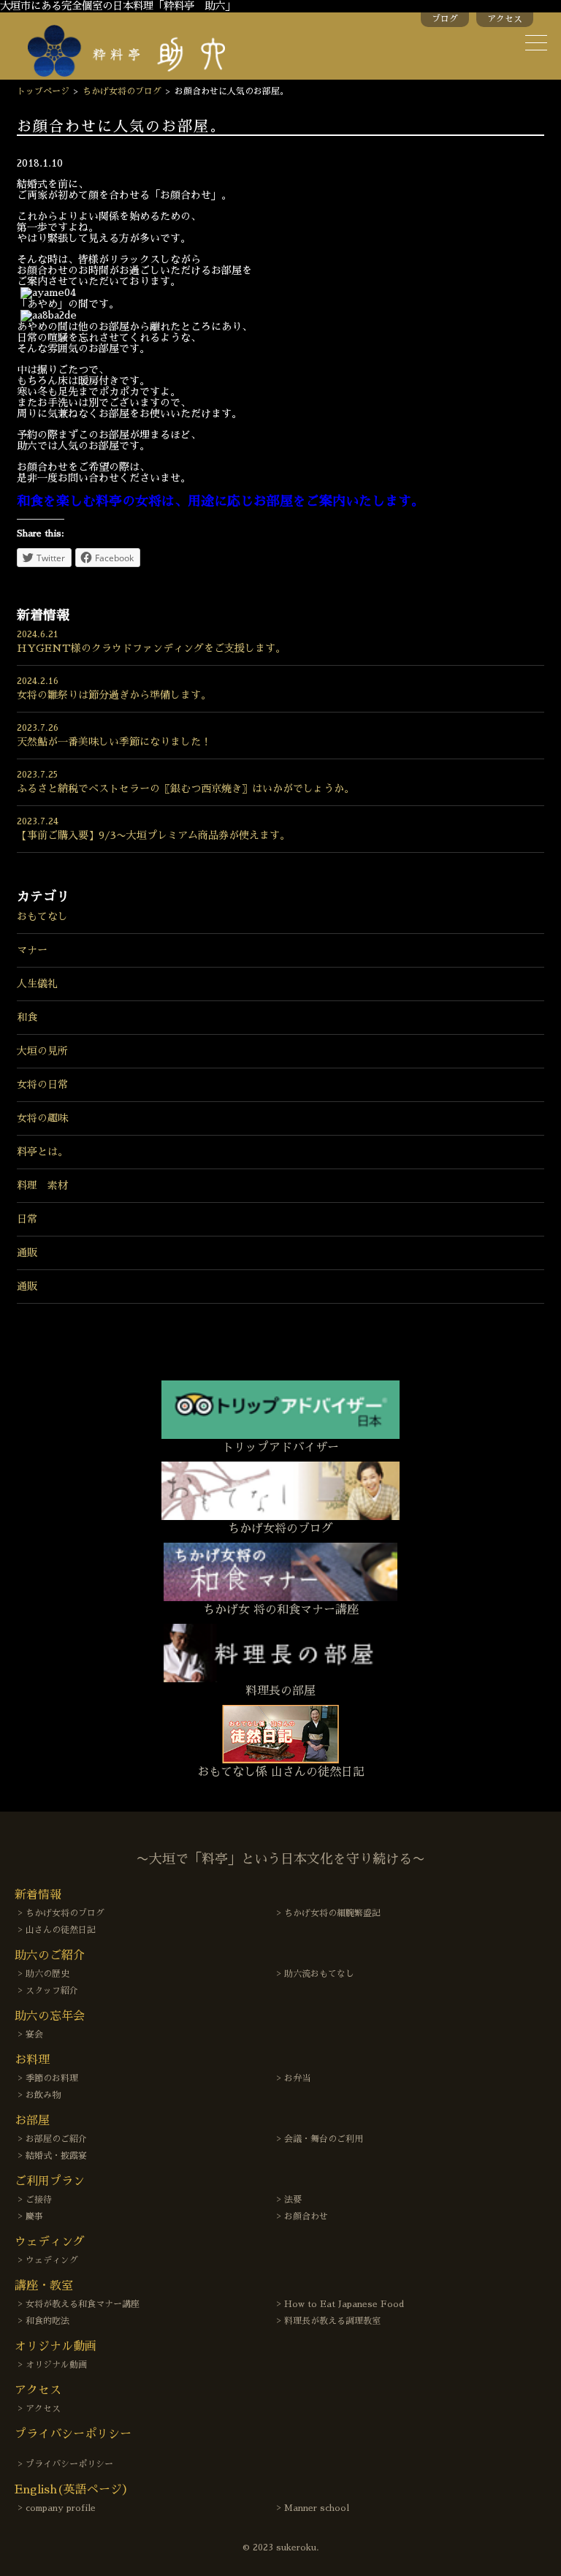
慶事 (34, 2216)
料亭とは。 (42, 1152)
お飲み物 (43, 2095)
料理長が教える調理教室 (332, 2321)
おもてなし (42, 916)
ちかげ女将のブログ (122, 91)
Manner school (317, 2508)
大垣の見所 (42, 1051)
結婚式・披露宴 (56, 2156)
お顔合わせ (306, 2216)
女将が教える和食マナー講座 (83, 2304)
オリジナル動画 (56, 2365)
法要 (293, 2200)
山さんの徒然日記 (61, 1930)
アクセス (505, 19)
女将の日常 (42, 1084)
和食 (27, 1017)
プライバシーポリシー (69, 2464)
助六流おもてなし (319, 1974)
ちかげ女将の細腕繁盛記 (332, 1913)
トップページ (43, 91)
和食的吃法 (47, 2321)
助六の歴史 (47, 1974)
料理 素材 (42, 1185)
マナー (32, 950)
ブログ (445, 19)
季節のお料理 (52, 2078)
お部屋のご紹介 (56, 2139)
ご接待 (39, 2200)
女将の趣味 (42, 1118)
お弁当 (297, 2078)
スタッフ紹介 (52, 1991)
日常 (27, 1219)
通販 (27, 1253)
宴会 (34, 2034)
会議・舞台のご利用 (324, 2139)
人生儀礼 (37, 984)
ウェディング (52, 2260)
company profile (61, 2508)
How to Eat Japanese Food (344, 2304)
